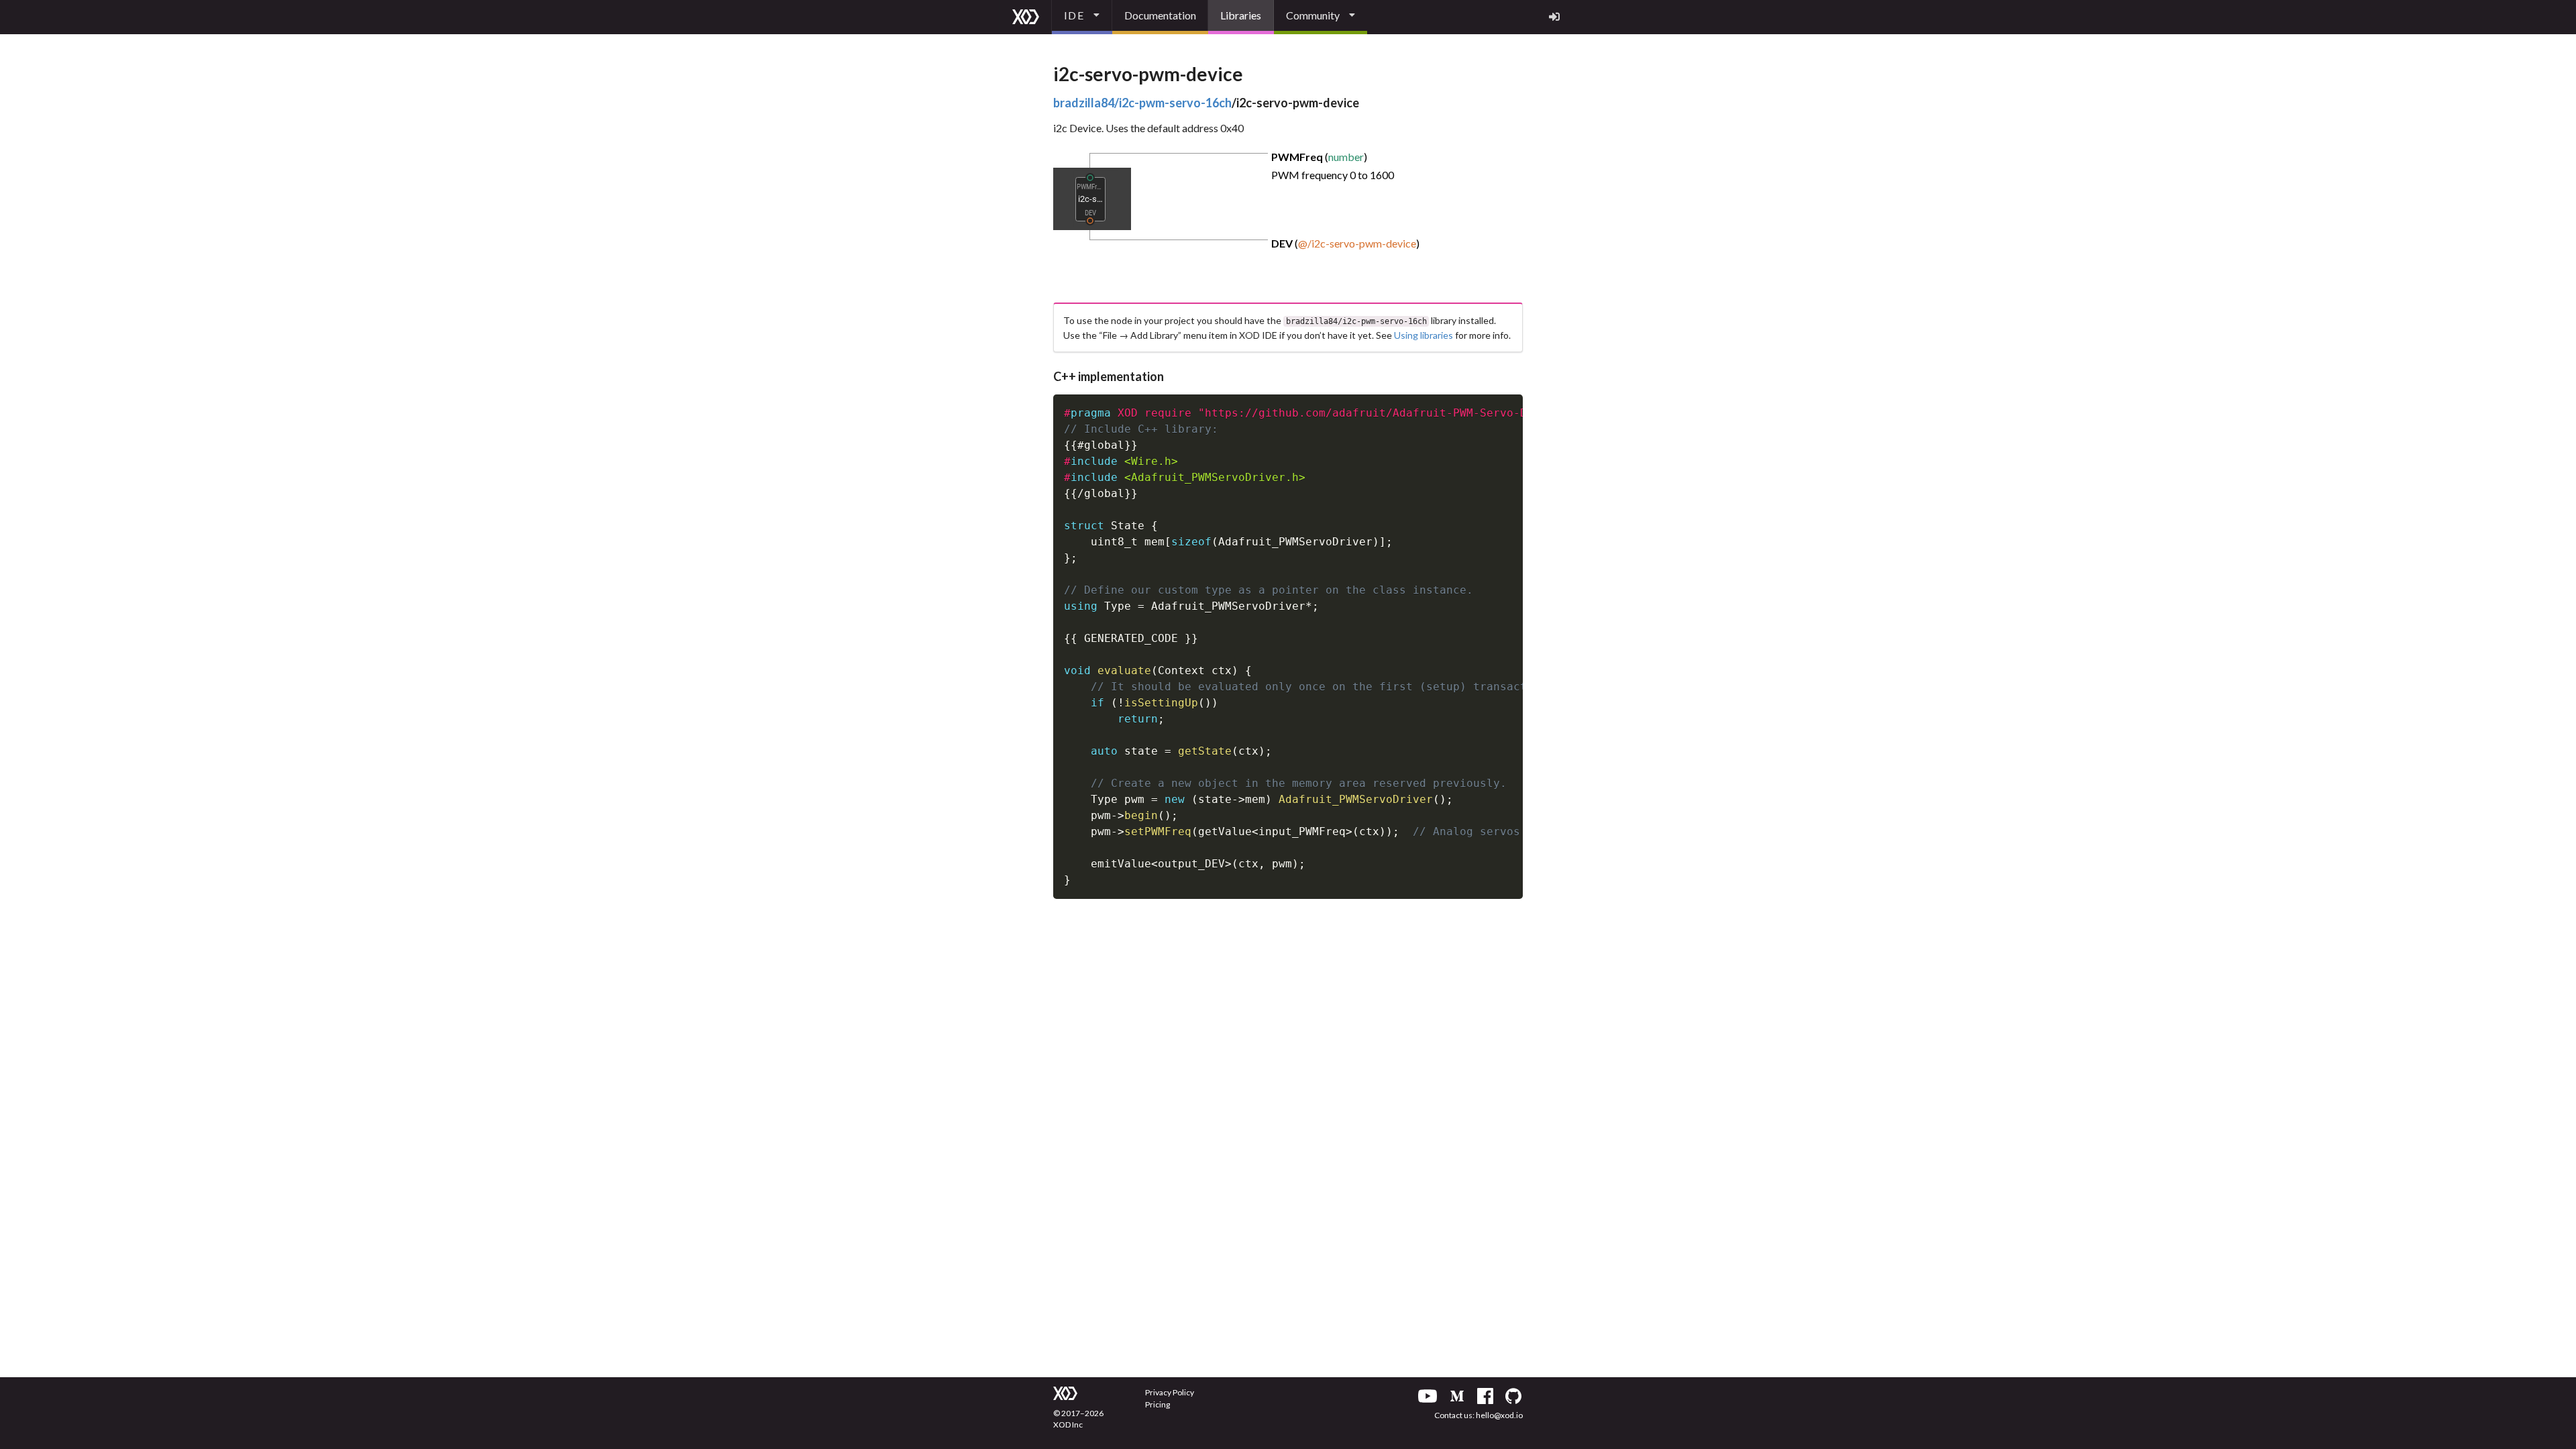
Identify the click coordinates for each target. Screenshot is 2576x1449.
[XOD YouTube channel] (1428, 1396)
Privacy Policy (1170, 1392)
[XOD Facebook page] (1485, 1396)
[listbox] (1082, 17)
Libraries (1241, 15)
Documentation (1160, 15)
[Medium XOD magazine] (1457, 1396)
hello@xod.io (1499, 1415)
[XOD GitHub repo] (1513, 1396)
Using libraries (1424, 335)
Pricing (1158, 1404)
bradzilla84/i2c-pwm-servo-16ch (1142, 103)
